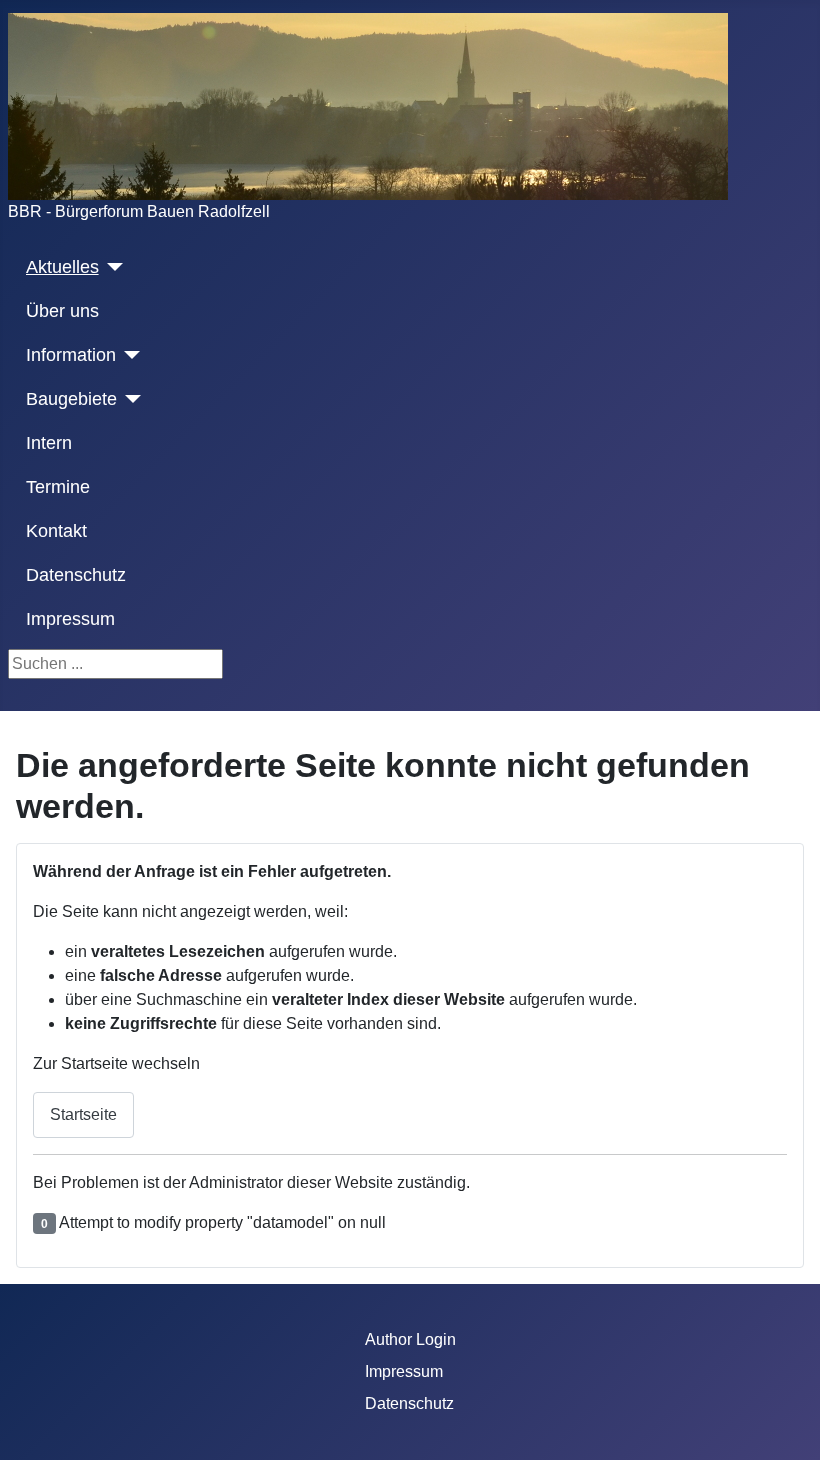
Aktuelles (62, 267)
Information (71, 355)
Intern (49, 443)
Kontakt (56, 531)
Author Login (410, 1339)
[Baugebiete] (129, 399)
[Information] (128, 355)
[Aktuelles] (111, 267)
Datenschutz (76, 575)
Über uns (62, 311)
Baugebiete (71, 399)
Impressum (70, 619)
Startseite (83, 1114)
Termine (58, 487)
